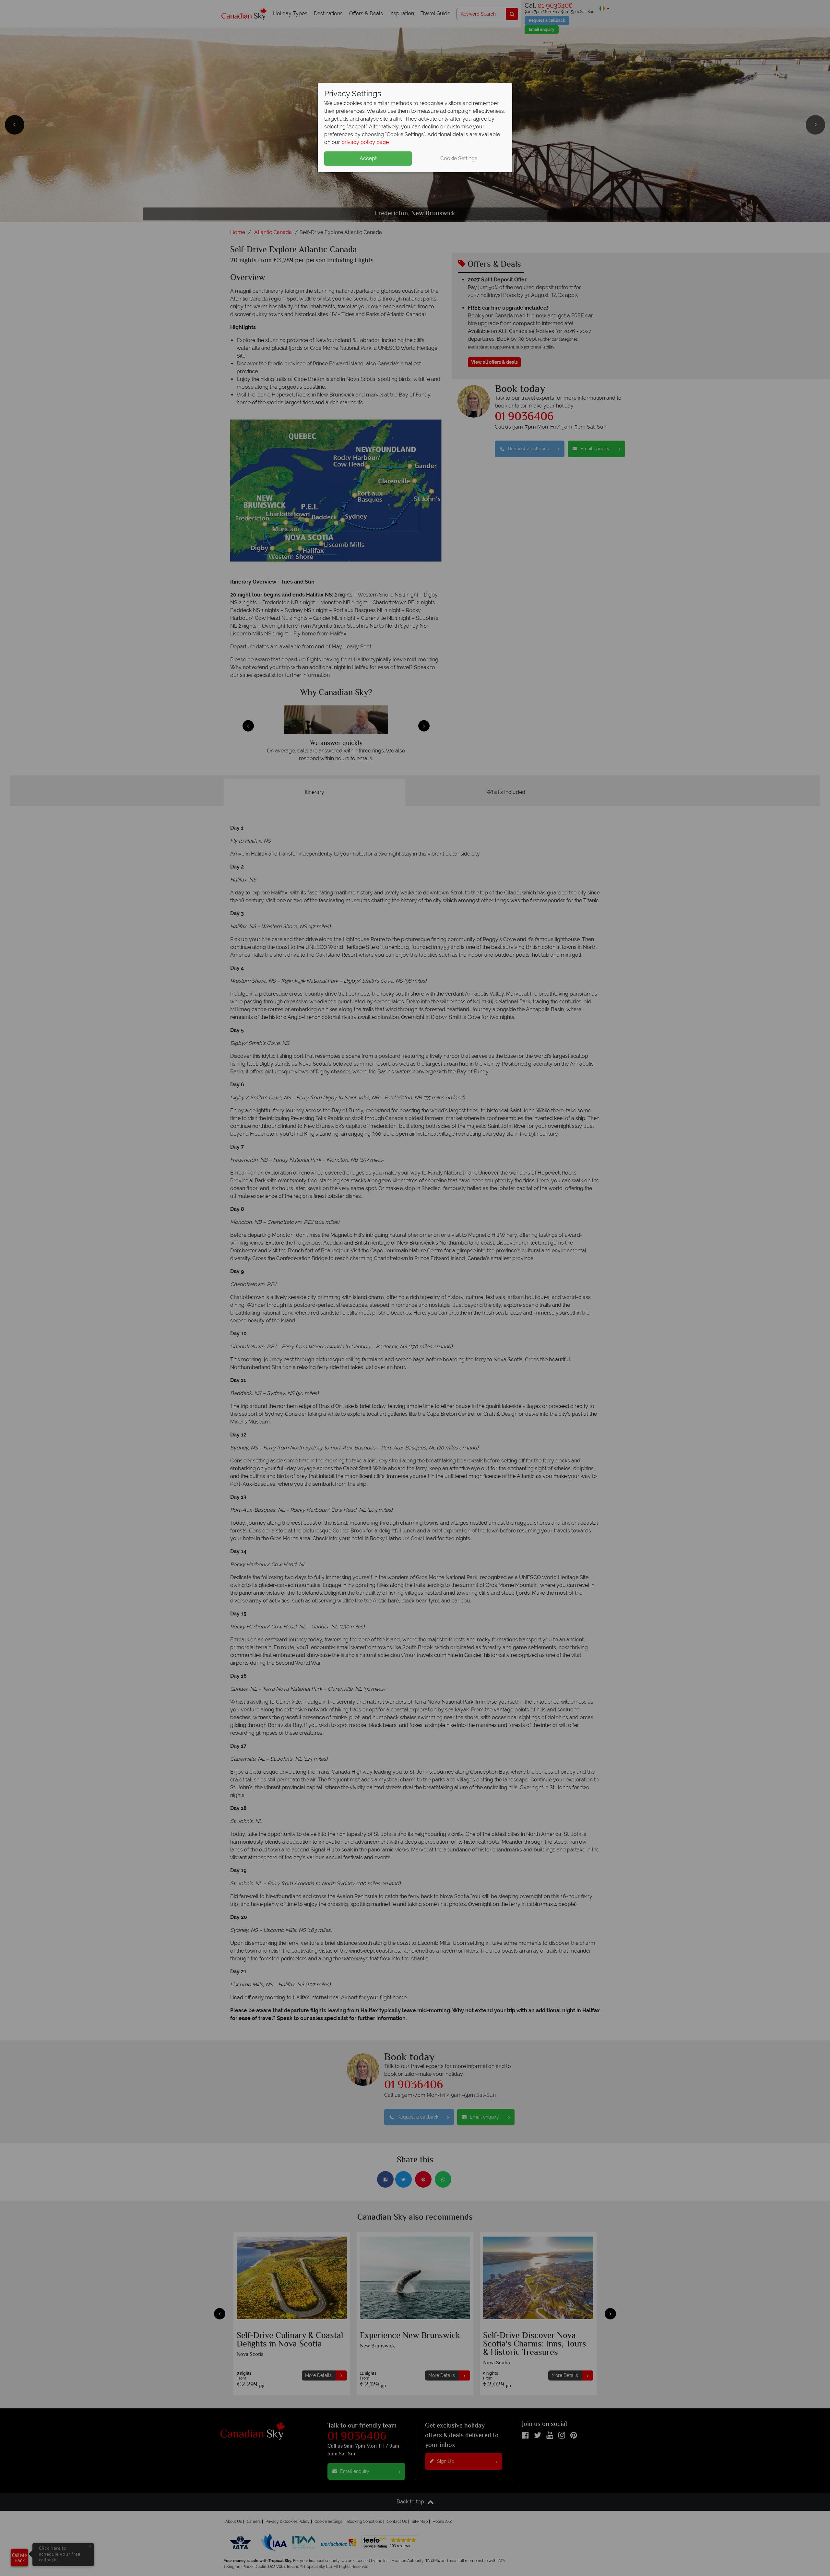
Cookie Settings (459, 158)
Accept (368, 158)
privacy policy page (365, 142)
